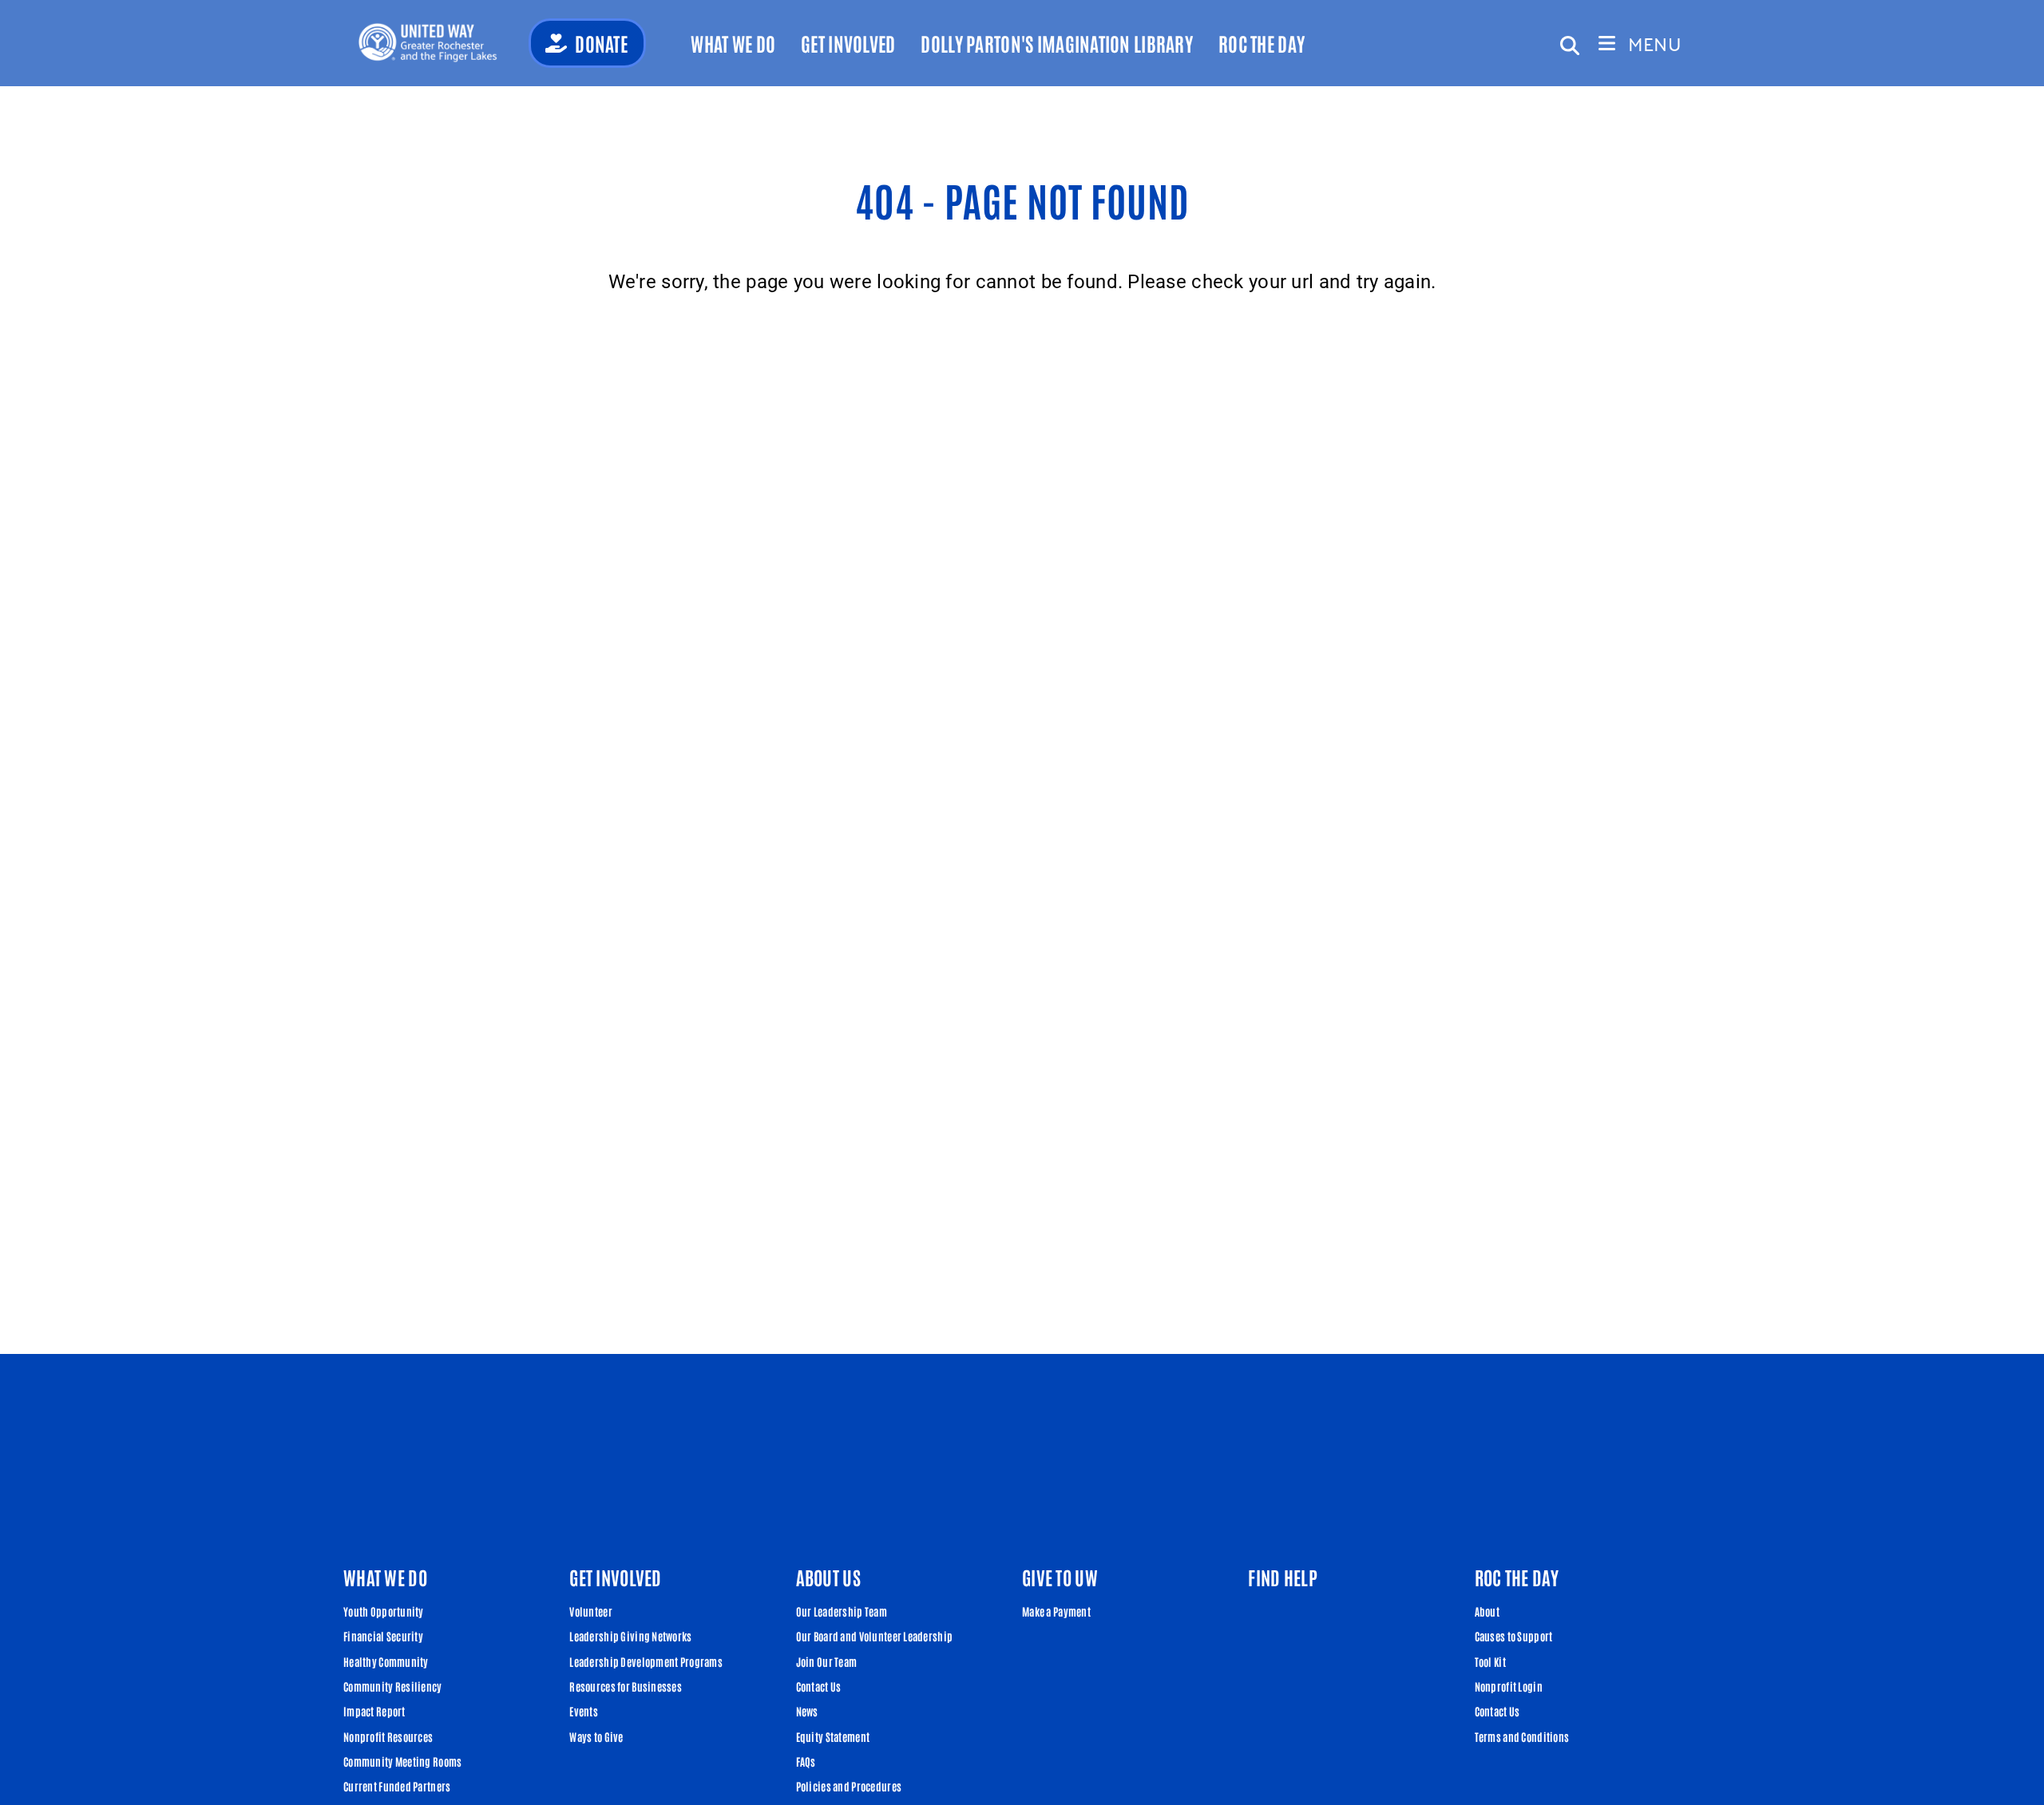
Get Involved (848, 43)
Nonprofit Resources (388, 1736)
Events (584, 1711)
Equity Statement (833, 1736)
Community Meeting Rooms (402, 1761)
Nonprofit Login (1509, 1686)
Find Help (1283, 1577)
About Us (828, 1577)
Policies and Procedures (849, 1786)
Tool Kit (1490, 1661)
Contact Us (819, 1686)
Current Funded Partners (397, 1786)
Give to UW (1060, 1577)
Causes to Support (1514, 1636)
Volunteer (591, 1611)
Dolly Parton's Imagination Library (1057, 43)
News (807, 1711)
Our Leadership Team (842, 1611)
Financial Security (383, 1636)
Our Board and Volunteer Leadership (875, 1636)
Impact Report (374, 1711)
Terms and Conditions (1522, 1736)
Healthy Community (386, 1661)
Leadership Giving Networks (630, 1636)
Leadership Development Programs (646, 1661)
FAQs (806, 1761)
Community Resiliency (393, 1686)
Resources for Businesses (626, 1686)
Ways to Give (596, 1736)
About (1487, 1611)
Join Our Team (827, 1661)
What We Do (733, 43)
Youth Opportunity (384, 1611)
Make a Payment (1056, 1611)
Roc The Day (1262, 43)
